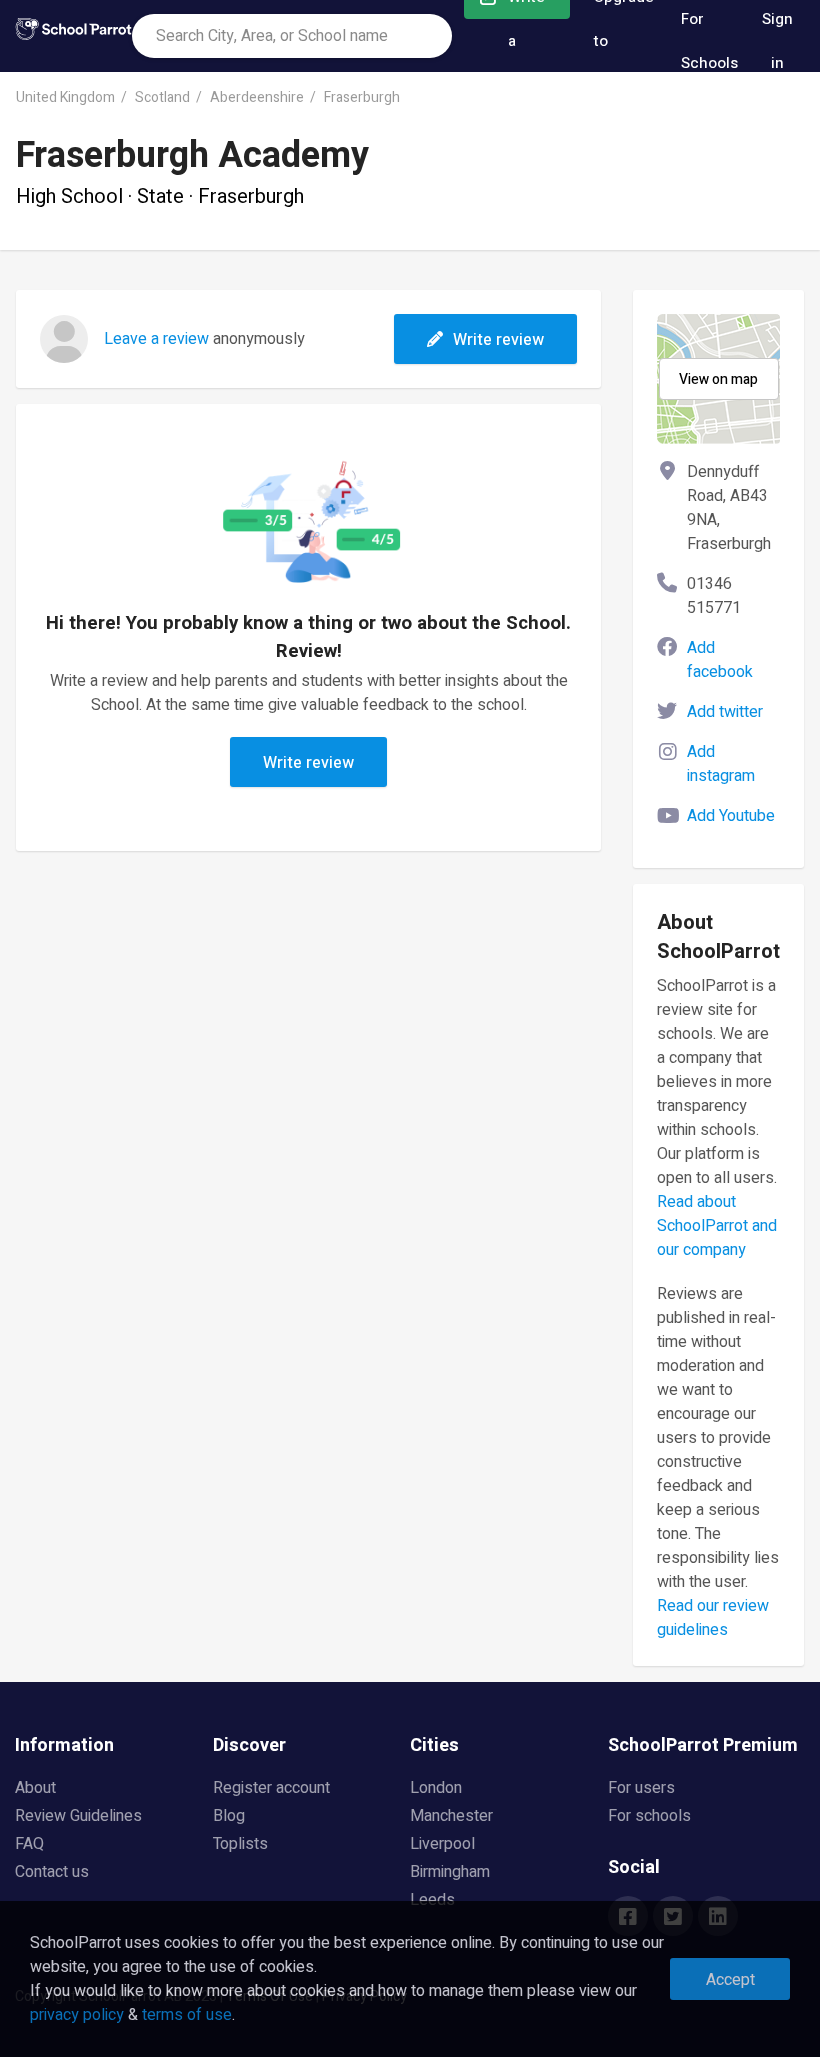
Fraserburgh (362, 97)
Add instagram (721, 764)
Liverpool (442, 1844)
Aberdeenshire (257, 97)
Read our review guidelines (713, 1618)
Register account (271, 1788)
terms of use (187, 2015)
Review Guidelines (78, 1816)
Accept (730, 1980)
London (436, 1788)
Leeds (432, 1900)
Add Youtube (731, 816)
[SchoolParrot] (73, 36)
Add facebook (720, 660)
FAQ (29, 1844)
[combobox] (292, 36)
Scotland (162, 97)
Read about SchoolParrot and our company (717, 1226)
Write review (498, 340)
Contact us (52, 1872)
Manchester (451, 1816)
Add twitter (725, 712)
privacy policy (77, 2015)
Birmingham (450, 1872)
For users (641, 1788)
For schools (649, 1816)
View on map (718, 379)
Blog (229, 1816)
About (35, 1788)
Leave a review (156, 339)
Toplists (240, 1844)
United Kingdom (65, 97)
